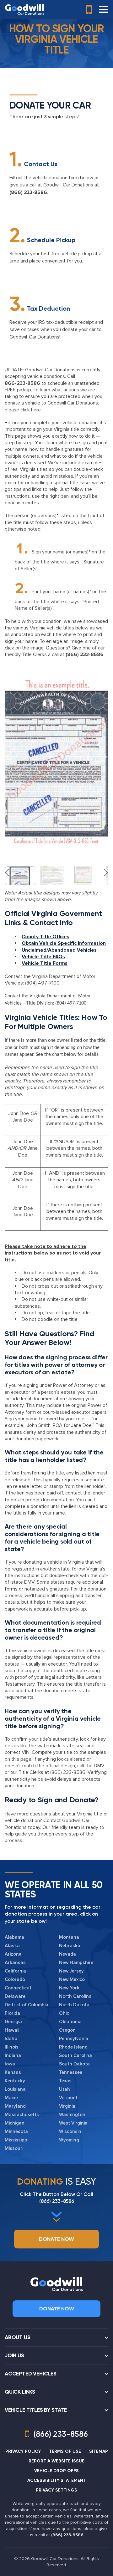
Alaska (12, 1946)
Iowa (10, 2064)
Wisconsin (70, 2131)
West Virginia (73, 2123)
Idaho (11, 2039)
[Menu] (104, 9)
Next (103, 757)
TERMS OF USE (65, 2451)
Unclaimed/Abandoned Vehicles (59, 950)
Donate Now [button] (56, 2239)
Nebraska (70, 1946)
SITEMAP (99, 2451)
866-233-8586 (22, 383)
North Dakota (74, 2005)
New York (69, 1988)
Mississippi (16, 2140)
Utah (65, 2089)
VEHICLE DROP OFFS (56, 2471)
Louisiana (15, 2089)
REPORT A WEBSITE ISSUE (56, 2461)
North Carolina (75, 1996)
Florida (12, 2013)
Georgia (13, 2022)
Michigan (15, 2123)
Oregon (67, 2030)
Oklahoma (70, 2022)
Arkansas (15, 1963)
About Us (18, 2337)
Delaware (15, 1996)
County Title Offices (46, 937)
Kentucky (15, 2081)
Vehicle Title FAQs (43, 957)
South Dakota (74, 2064)
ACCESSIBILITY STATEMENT (57, 2480)
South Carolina (75, 2055)
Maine (11, 2098)
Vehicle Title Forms (45, 963)
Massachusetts (22, 2115)
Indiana (13, 2055)
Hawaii (12, 2030)
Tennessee (71, 2072)
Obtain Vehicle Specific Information (64, 943)
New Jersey (71, 1971)
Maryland (15, 2106)
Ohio (64, 2013)
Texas (65, 2081)
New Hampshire (76, 1963)
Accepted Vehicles (31, 2374)
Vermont (68, 2098)
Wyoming (69, 2140)
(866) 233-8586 (28, 192)
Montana (69, 1937)
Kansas (13, 2072)
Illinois (12, 2047)
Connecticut (18, 1988)
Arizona (13, 1954)
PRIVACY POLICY (23, 2451)
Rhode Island (73, 2047)
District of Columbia (27, 2005)
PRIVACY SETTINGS (56, 2490)
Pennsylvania (74, 2039)
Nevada (67, 1954)
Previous (10, 757)
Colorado (15, 1979)
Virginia (67, 2106)
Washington (72, 2115)
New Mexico (72, 1979)
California (15, 1971)
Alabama (14, 1937)
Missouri (14, 2148)
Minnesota (16, 2131)
